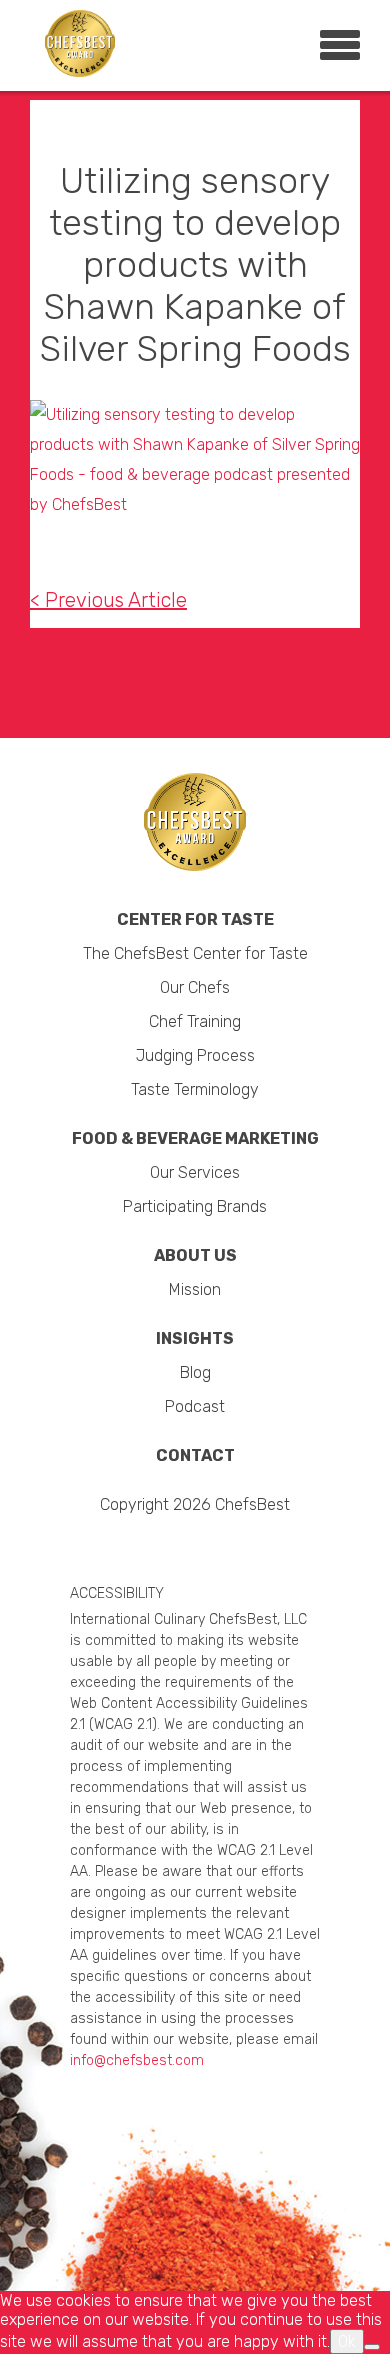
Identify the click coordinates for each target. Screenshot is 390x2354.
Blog (195, 1372)
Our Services (195, 1172)
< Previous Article (108, 600)
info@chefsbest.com (137, 2060)
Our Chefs (195, 987)
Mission (195, 1289)
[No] (372, 2347)
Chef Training (195, 1021)
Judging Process (195, 1055)
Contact (195, 1455)
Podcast (195, 1406)
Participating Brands (195, 1206)
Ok (347, 2341)
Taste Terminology (195, 1089)
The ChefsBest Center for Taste (195, 953)
